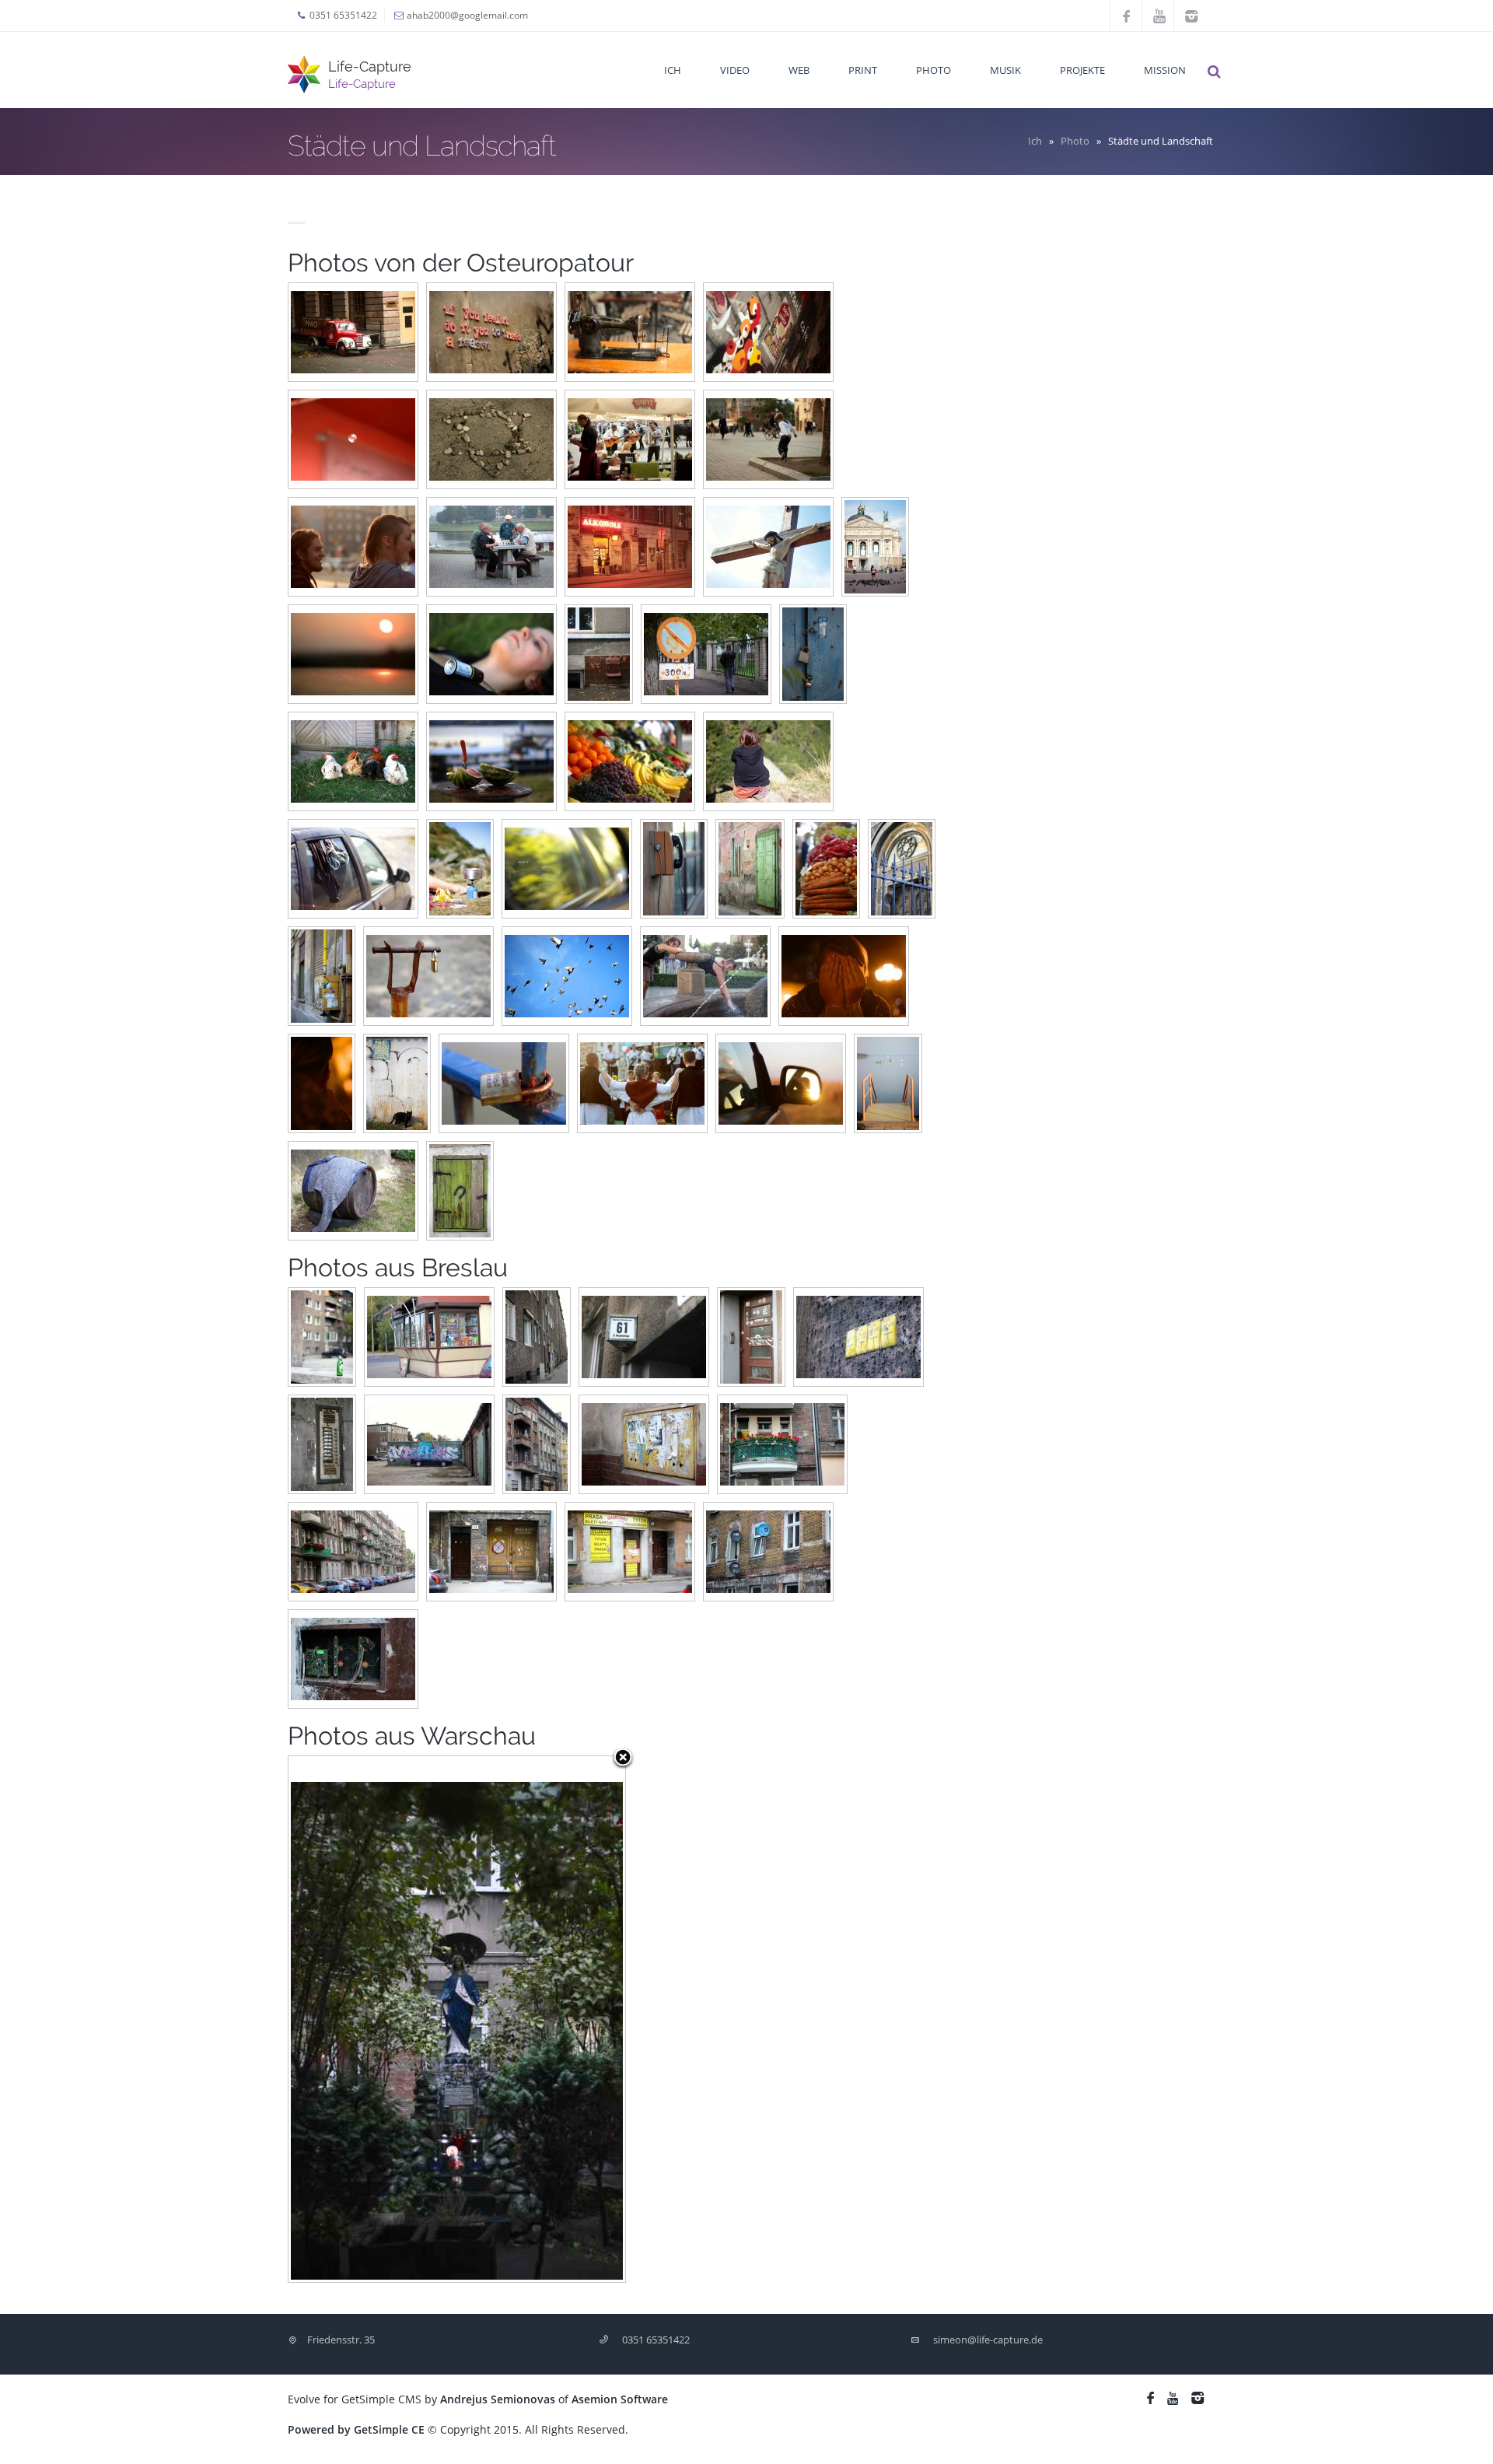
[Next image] (566, 2019)
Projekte (1082, 70)
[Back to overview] (623, 1759)
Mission (1165, 70)
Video (735, 70)
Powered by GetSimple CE (356, 2429)
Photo (934, 70)
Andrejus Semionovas (498, 2399)
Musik (1005, 70)
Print (863, 70)
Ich (673, 70)
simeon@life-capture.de (988, 2340)
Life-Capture (370, 66)
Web (799, 70)
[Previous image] (348, 2019)
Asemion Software (620, 2399)
